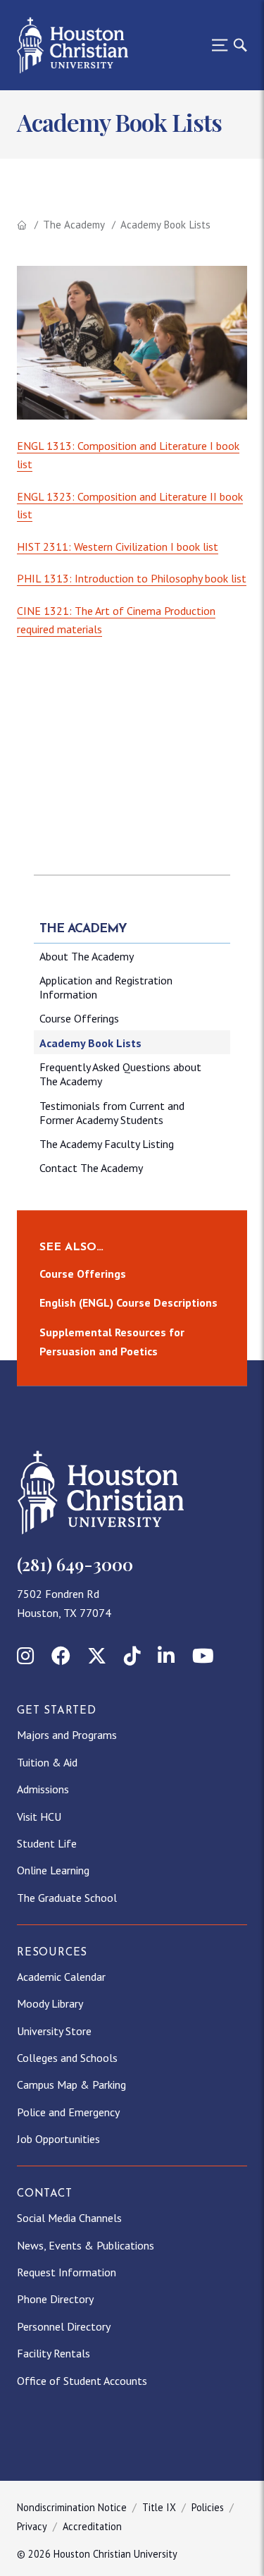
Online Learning (53, 1870)
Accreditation (92, 2526)
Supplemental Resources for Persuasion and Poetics (112, 1342)
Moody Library (50, 2003)
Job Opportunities (58, 2139)
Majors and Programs (67, 1735)
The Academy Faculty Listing (107, 1144)
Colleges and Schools (67, 2058)
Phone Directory (55, 2299)
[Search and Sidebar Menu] (225, 45)
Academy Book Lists (90, 1043)
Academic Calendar (61, 1977)
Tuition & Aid (47, 1762)
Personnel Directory (64, 2326)
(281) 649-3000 (75, 1564)
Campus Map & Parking (71, 2084)
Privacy (32, 2526)
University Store (54, 2031)
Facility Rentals (54, 2353)
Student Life (47, 1843)
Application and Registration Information (106, 987)
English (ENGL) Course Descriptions (128, 1302)
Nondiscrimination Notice (72, 2507)
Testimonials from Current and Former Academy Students (112, 1113)
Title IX (159, 2507)
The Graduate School (67, 1898)
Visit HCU (39, 1817)
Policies (208, 2507)
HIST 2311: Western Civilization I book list (118, 547)
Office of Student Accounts (82, 2381)
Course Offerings (79, 1018)
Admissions (43, 1789)
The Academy (74, 225)
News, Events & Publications (86, 2245)
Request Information (67, 2272)
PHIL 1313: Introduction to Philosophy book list (132, 578)
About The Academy (87, 956)
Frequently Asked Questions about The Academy (120, 1074)
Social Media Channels (69, 2218)
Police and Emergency (68, 2112)
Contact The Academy (91, 1168)
